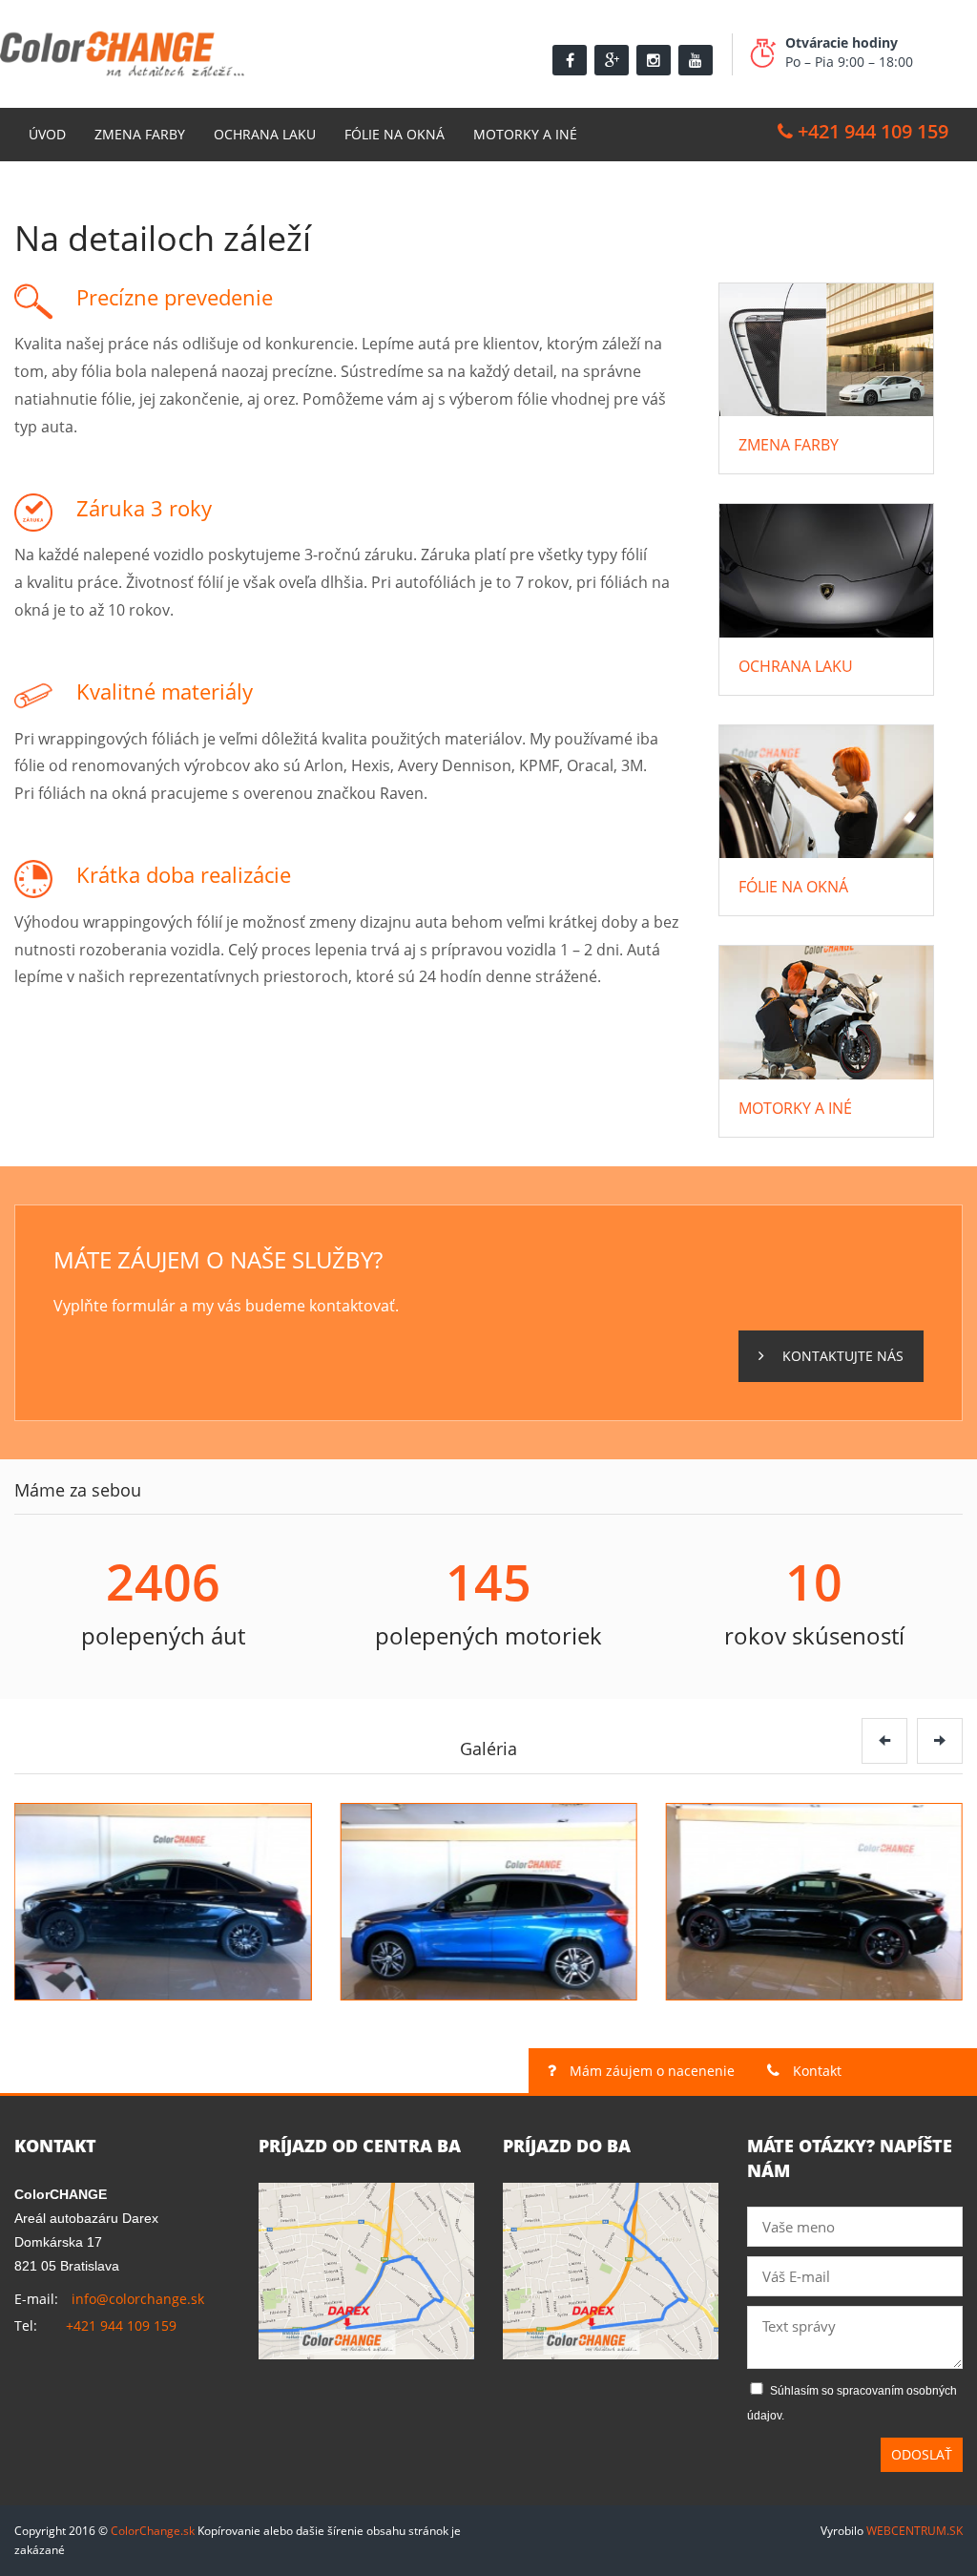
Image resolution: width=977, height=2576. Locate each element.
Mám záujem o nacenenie (650, 2071)
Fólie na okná (395, 134)
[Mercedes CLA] (163, 1902)
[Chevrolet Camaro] (814, 1902)
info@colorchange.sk (138, 2299)
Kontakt (201, 188)
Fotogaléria (73, 188)
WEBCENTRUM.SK (915, 2531)
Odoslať (922, 2454)
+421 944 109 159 (871, 131)
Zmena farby (140, 134)
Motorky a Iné (525, 134)
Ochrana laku (265, 134)
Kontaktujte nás (841, 1356)
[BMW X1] (488, 1902)
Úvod (47, 134)
